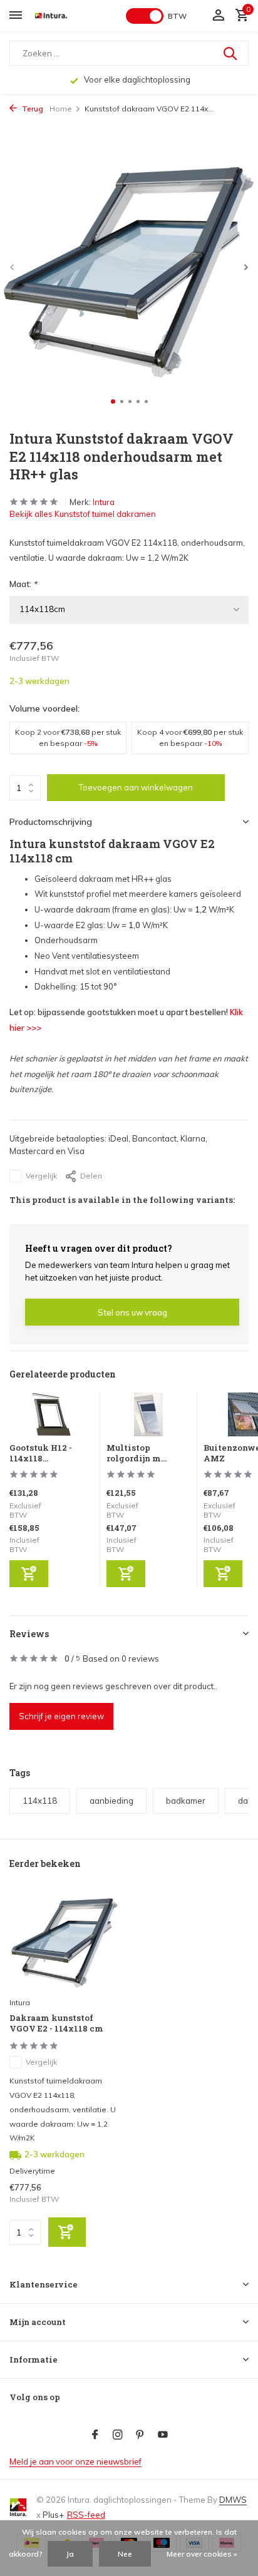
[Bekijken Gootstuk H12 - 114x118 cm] (52, 1418)
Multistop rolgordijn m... (137, 1453)
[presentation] (13, 267)
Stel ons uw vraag (132, 1312)
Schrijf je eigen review (61, 1716)
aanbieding (111, 1801)
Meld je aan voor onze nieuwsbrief (75, 2461)
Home (61, 109)
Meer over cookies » (202, 2554)
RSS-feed (86, 2515)
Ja (70, 2554)
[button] (113, 401)
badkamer (186, 1801)
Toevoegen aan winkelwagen (136, 787)
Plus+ (53, 2515)
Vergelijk (41, 1176)
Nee (125, 2554)
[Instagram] (118, 2435)
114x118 (40, 1801)
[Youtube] (163, 2435)
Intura (104, 502)
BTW (177, 16)
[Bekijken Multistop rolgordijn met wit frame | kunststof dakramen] (149, 1418)
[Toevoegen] (29, 1574)
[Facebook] (95, 2435)
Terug (32, 109)
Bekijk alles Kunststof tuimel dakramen (83, 514)
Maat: (23, 584)
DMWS (233, 2500)
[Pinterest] (140, 2435)
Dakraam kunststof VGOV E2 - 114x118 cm (56, 2023)
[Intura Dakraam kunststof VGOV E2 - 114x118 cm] (64, 1941)
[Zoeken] (231, 53)
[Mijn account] (218, 16)
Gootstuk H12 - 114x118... (41, 1453)
